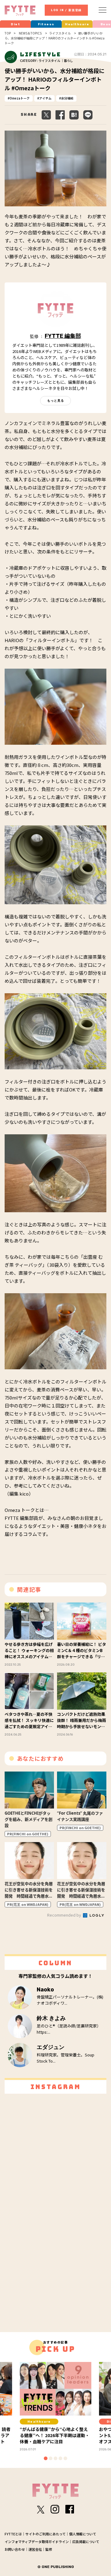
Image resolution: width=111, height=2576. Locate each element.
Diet (15, 24)
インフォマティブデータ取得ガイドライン (37, 2542)
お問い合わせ (15, 2549)
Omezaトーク (20, 98)
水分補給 (67, 98)
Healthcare (77, 24)
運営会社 (35, 2549)
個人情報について (83, 2534)
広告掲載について (86, 2542)
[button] (46, 2458)
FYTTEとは (13, 2534)
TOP (8, 33)
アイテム (45, 98)
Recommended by (65, 1915)
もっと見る (56, 401)
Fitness (46, 24)
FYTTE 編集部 (63, 336)
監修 (49, 2549)
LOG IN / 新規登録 (66, 10)
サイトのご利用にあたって (45, 2534)
